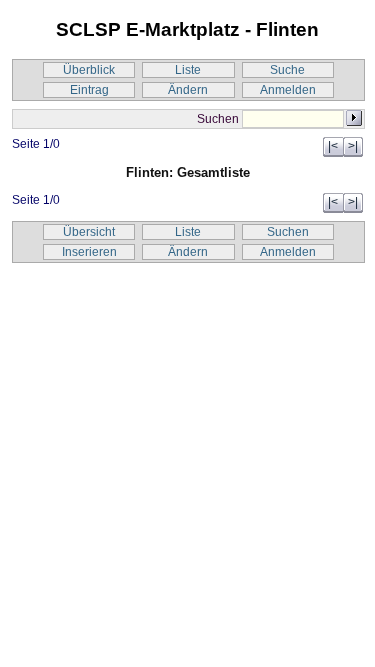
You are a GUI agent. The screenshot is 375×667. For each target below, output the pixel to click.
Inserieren (89, 252)
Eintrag (89, 90)
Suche (287, 70)
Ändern (188, 90)
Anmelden (288, 90)
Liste (188, 70)
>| (353, 146)
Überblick (89, 70)
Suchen (288, 232)
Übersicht (89, 232)
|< (333, 146)
